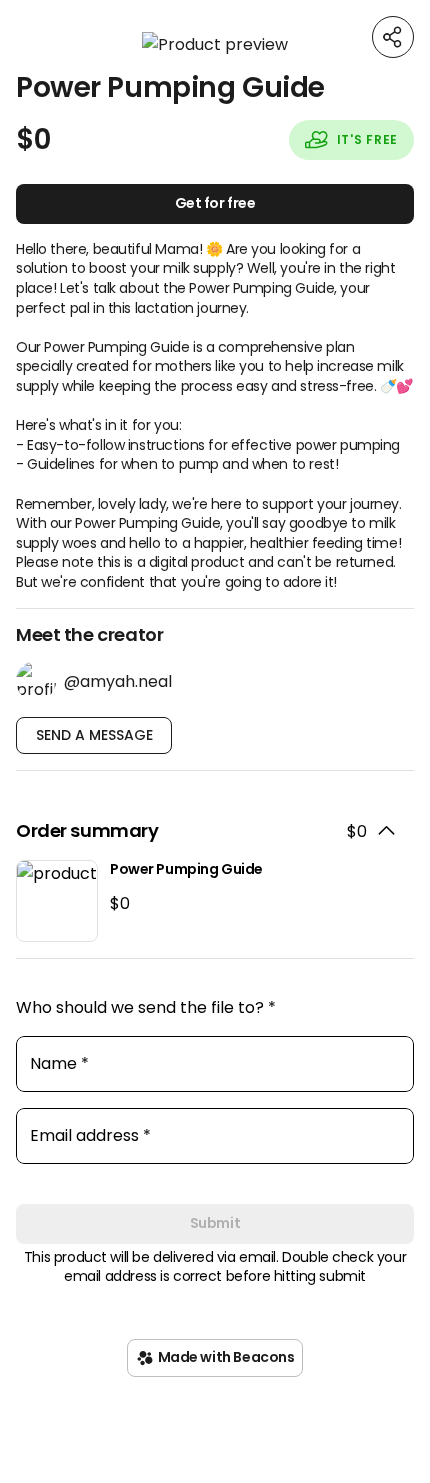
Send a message (94, 735)
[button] (215, 44)
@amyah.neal (118, 681)
